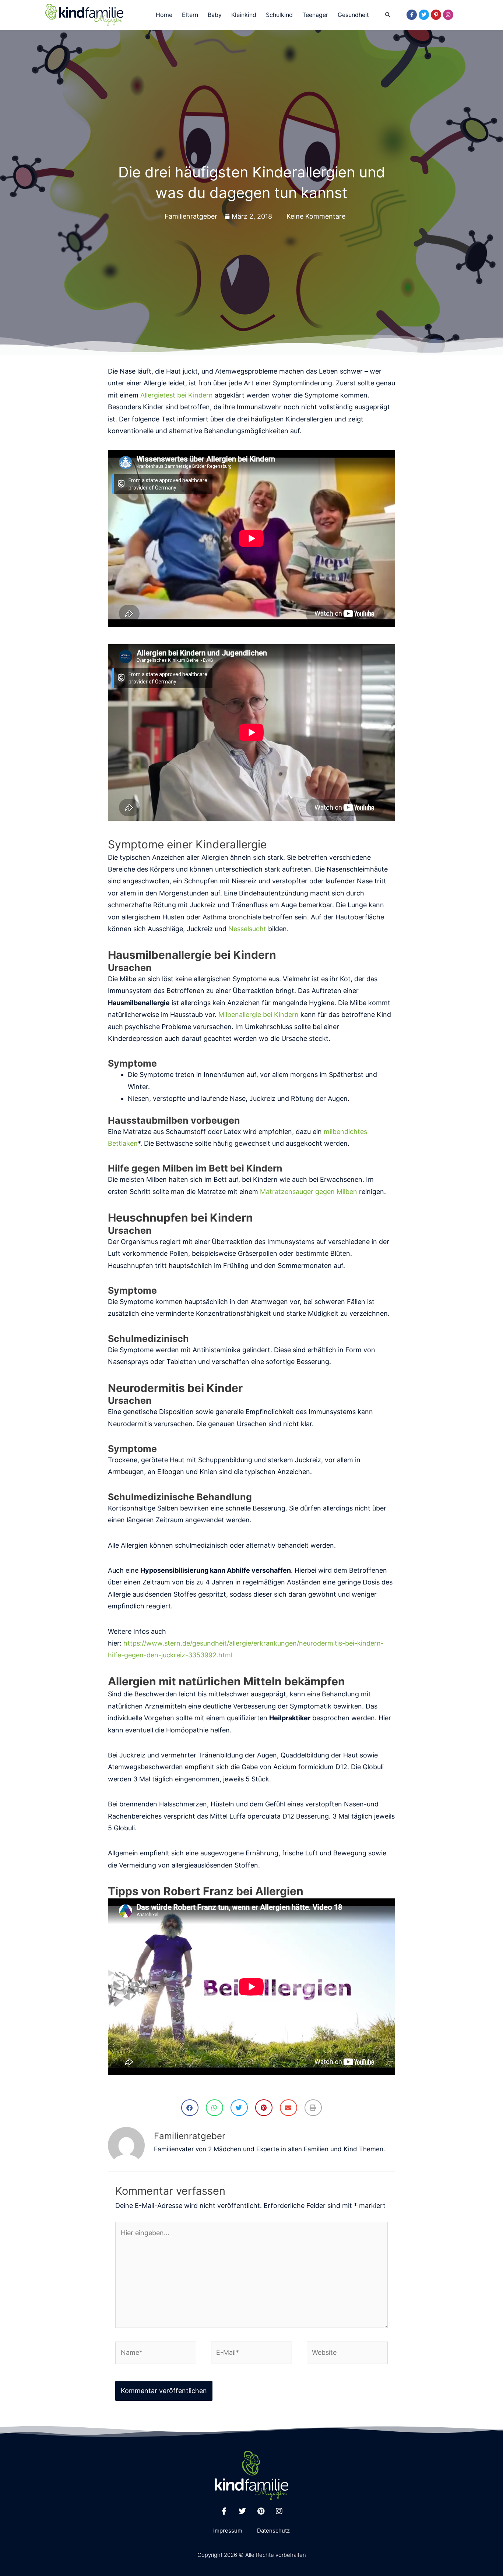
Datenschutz (273, 2531)
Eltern (190, 15)
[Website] (347, 2354)
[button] (388, 15)
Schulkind (279, 15)
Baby (215, 15)
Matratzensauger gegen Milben (309, 1192)
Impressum (228, 2531)
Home (164, 15)
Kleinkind (244, 15)
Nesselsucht (247, 929)
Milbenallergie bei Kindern (258, 1015)
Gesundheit (353, 15)
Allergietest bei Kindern (177, 395)
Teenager (315, 15)
